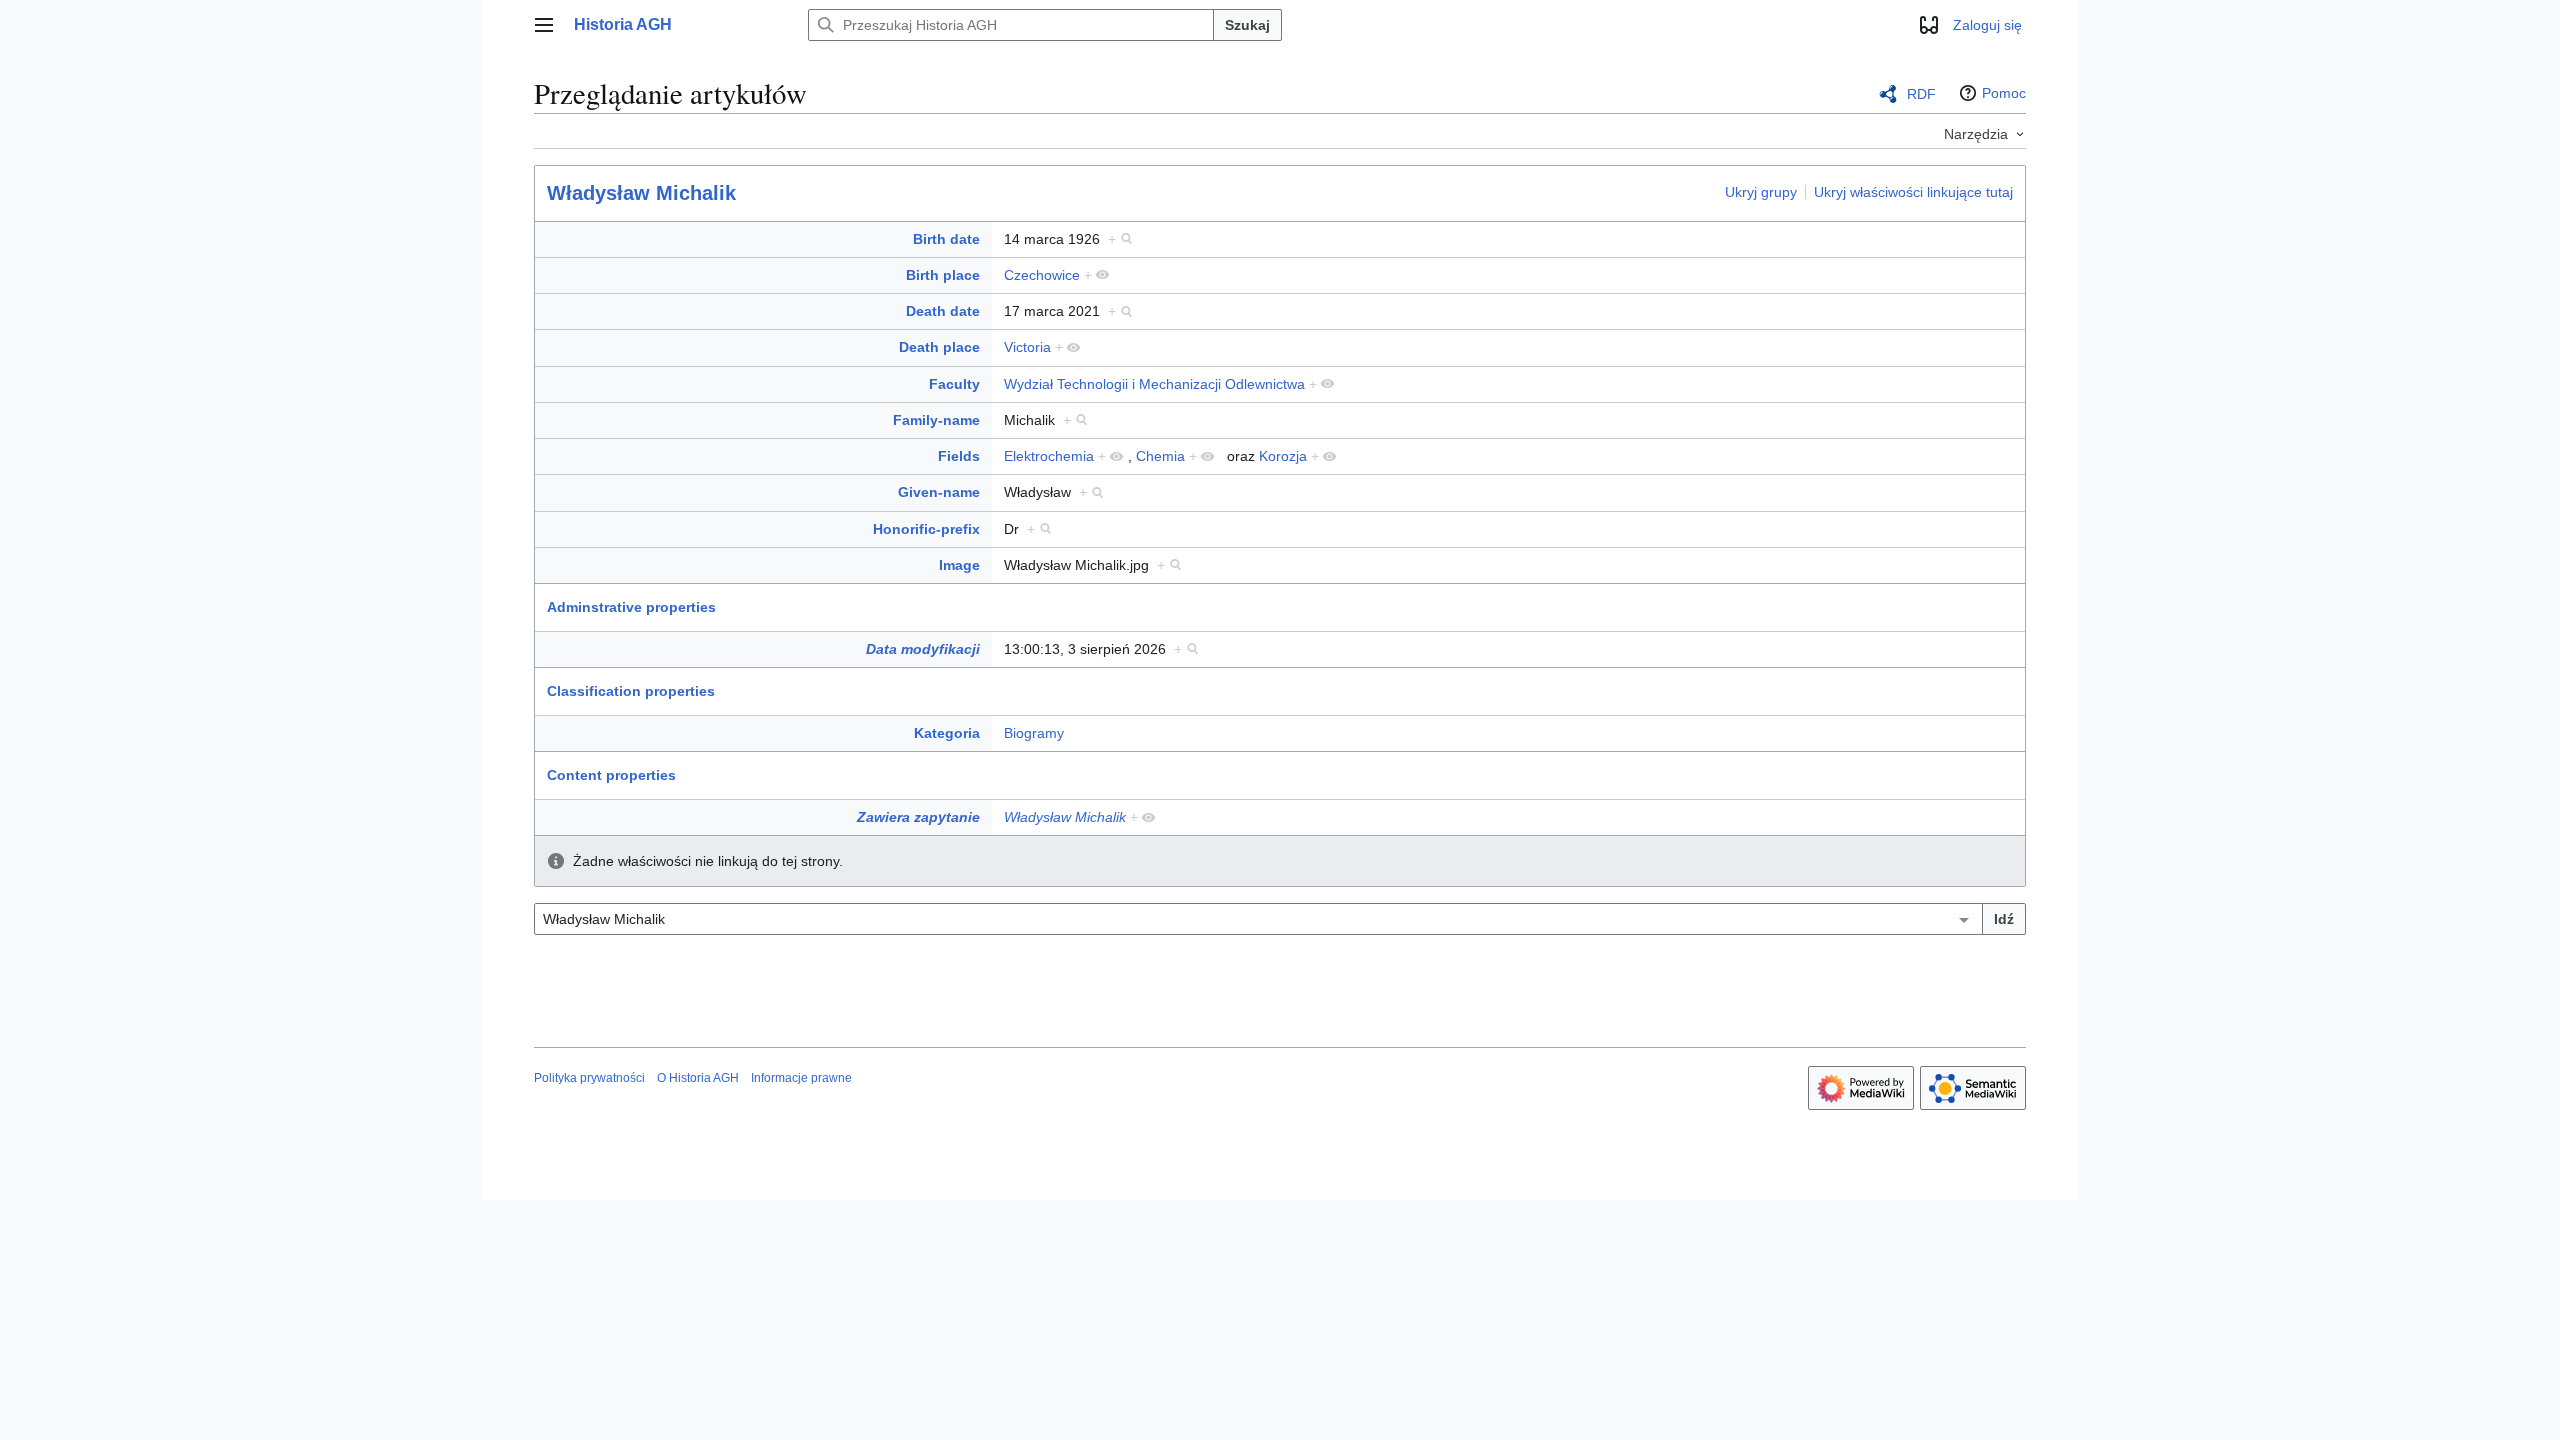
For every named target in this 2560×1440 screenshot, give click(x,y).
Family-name (936, 420)
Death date (943, 311)
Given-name (939, 492)
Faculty (954, 384)
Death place (939, 347)
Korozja (1283, 456)
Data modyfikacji (923, 649)
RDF (1921, 94)
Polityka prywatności (589, 1078)
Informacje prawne (801, 1078)
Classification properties (631, 691)
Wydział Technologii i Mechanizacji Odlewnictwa (1154, 384)
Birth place (943, 275)
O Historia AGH (698, 1078)
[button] (544, 25)
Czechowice (1042, 275)
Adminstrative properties (631, 607)
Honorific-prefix (926, 529)
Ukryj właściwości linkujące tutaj (1913, 192)
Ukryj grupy (1761, 192)
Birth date (946, 239)
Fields (959, 456)
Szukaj (1247, 25)
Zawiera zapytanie (918, 817)
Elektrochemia (1049, 456)
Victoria (1027, 347)
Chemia (1160, 456)
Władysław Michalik (641, 193)
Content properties (611, 775)
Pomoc (2004, 93)
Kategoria (947, 733)
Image (959, 565)
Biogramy (1034, 733)
